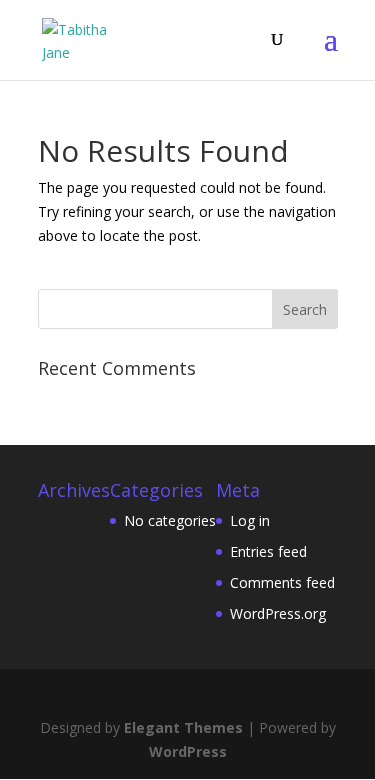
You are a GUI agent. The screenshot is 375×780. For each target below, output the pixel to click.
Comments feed (282, 582)
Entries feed (268, 551)
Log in (250, 520)
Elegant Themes (183, 727)
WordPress (188, 751)
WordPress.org (278, 613)
